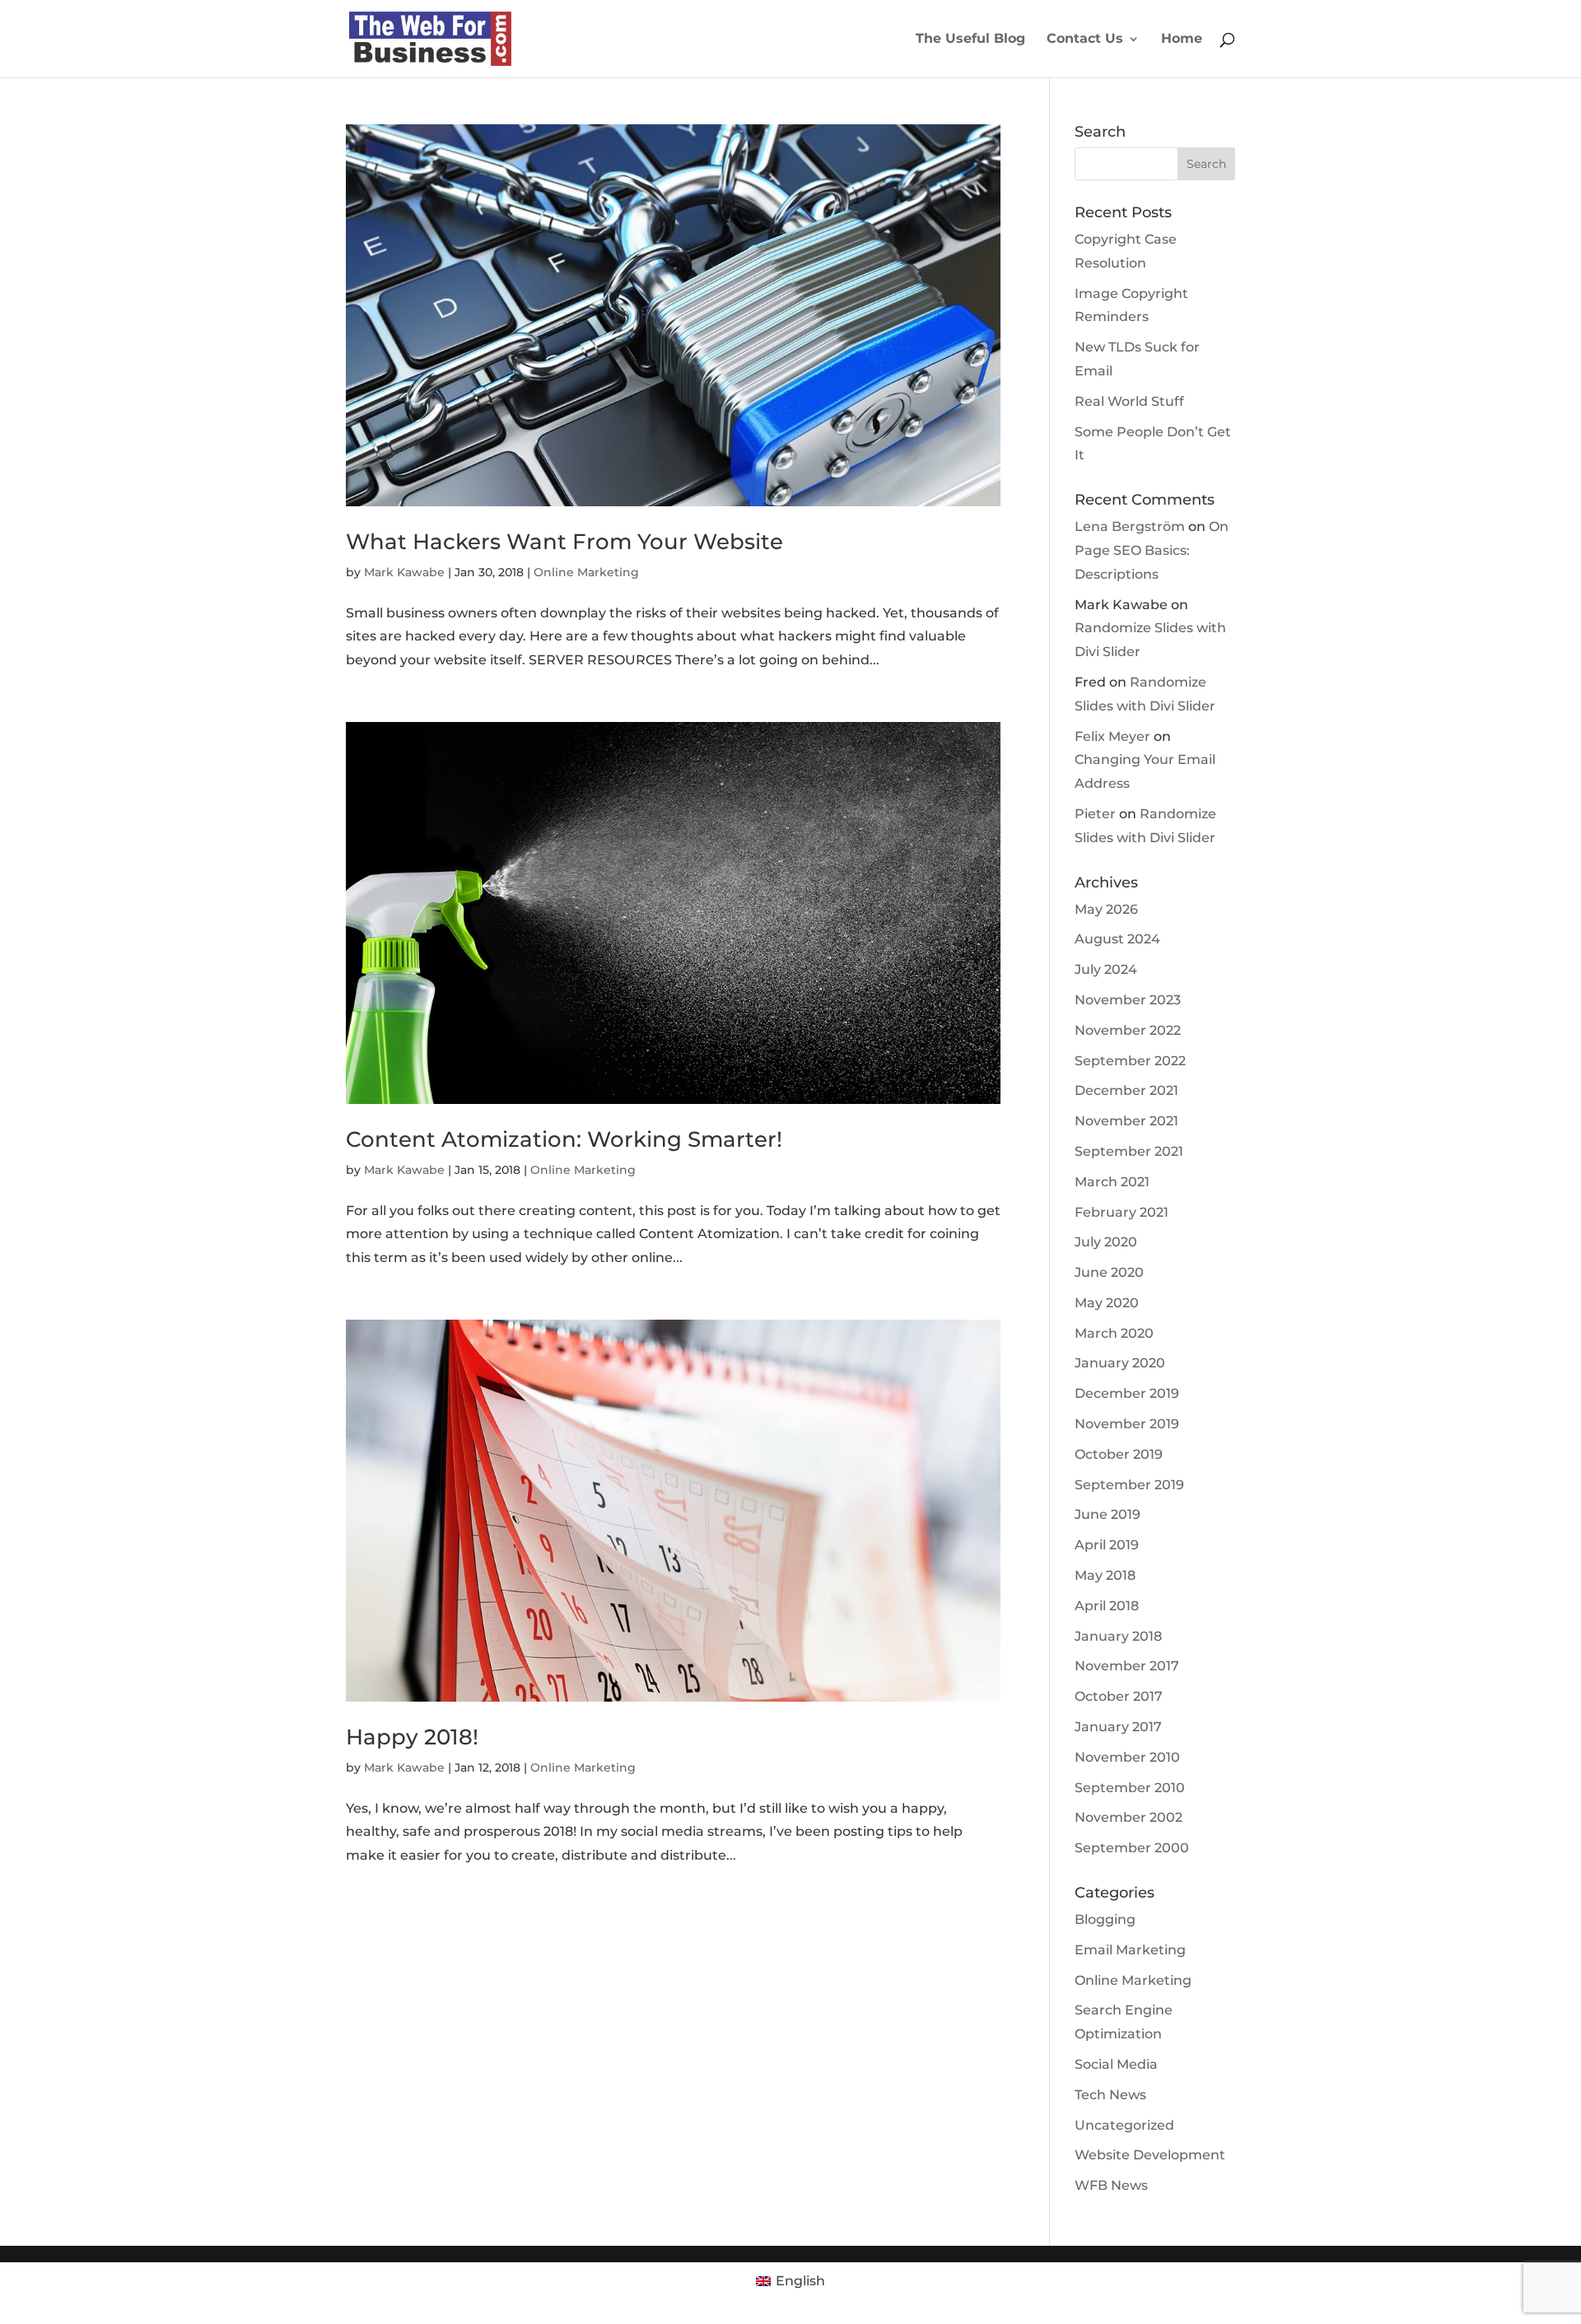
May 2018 (1105, 1575)
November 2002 (1129, 1817)
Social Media (1116, 2064)
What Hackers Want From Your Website (564, 542)
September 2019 (1129, 1485)
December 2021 (1126, 1090)
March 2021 (1112, 1182)
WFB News (1111, 2185)
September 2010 (1130, 1788)
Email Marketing (1130, 1950)
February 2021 (1122, 1212)
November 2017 (1127, 1666)
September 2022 (1130, 1061)
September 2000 (1132, 1848)
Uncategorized (1124, 2125)
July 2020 (1106, 1242)
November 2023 (1128, 1000)
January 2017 (1118, 1727)
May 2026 (1106, 909)
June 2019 (1108, 1514)
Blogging (1105, 1919)
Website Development (1150, 2155)
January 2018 (1118, 1636)
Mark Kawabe (404, 572)
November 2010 (1127, 1757)
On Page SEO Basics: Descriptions (1152, 550)
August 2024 (1117, 939)
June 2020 (1109, 1272)
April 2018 (1107, 1606)
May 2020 (1107, 1303)
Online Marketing (586, 572)
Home (1182, 40)
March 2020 (1114, 1333)
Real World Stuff (1129, 401)
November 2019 (1127, 1424)
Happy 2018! (412, 1737)
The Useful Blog (970, 40)
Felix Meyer (1112, 736)
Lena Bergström (1130, 526)
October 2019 (1119, 1454)
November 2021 (1126, 1121)
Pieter (1095, 814)
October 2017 (1119, 1696)
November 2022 (1128, 1030)
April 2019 (1107, 1545)
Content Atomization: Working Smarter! (564, 1139)
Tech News (1110, 2095)
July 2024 (1106, 969)
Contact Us (1085, 40)
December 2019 (1127, 1393)
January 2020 (1120, 1363)
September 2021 (1129, 1151)
